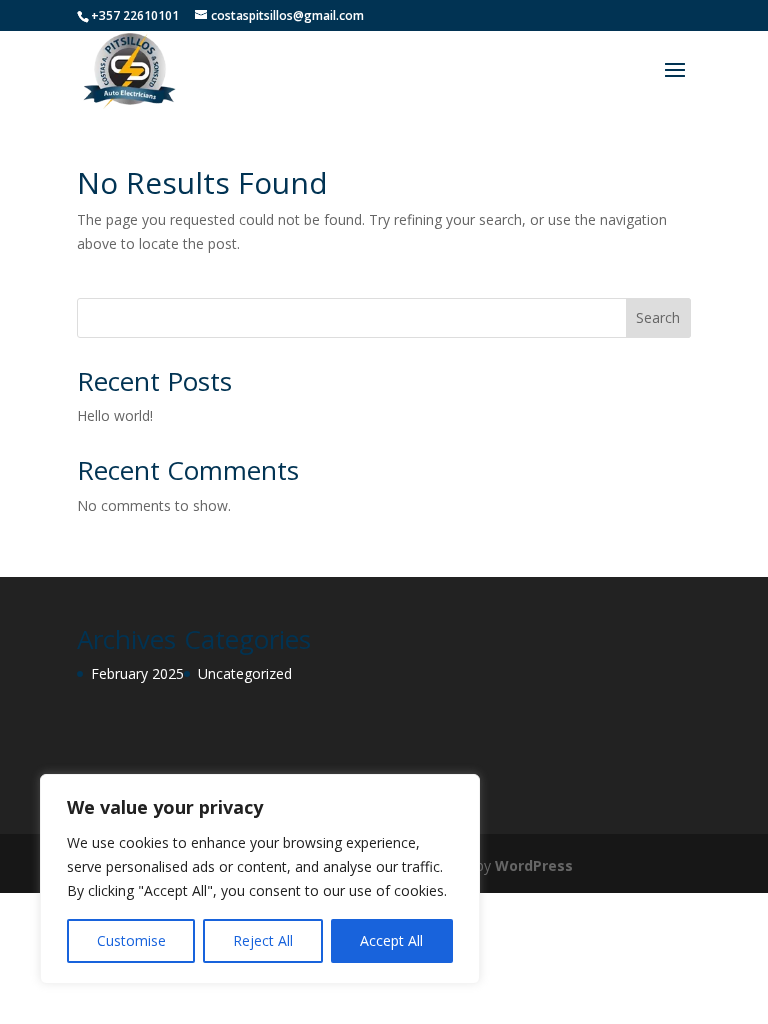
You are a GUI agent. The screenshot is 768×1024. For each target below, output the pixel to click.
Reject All (263, 940)
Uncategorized (245, 673)
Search (658, 317)
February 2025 (137, 673)
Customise (131, 940)
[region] (260, 879)
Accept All (391, 940)
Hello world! (115, 415)
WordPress (534, 865)
